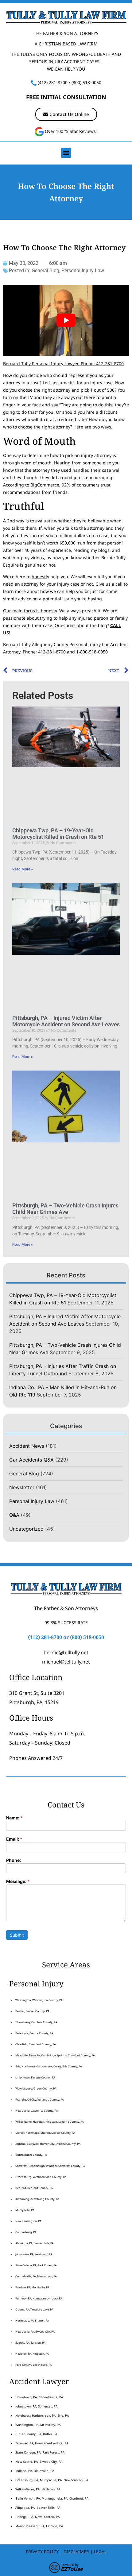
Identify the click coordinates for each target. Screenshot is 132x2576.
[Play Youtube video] (66, 320)
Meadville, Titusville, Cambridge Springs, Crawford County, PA (55, 2055)
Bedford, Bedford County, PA (34, 2188)
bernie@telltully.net (66, 1652)
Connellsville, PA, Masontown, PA (36, 2276)
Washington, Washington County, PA (39, 2000)
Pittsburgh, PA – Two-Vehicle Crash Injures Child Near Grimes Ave (65, 1209)
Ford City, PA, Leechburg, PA (34, 2365)
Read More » (23, 869)
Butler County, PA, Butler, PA (36, 2434)
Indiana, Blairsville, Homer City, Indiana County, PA (48, 2144)
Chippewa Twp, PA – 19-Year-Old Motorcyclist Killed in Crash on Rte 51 (58, 834)
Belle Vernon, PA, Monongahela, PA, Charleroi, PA (52, 2498)
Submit (17, 1935)
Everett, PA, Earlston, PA (30, 2343)
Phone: (14, 1860)
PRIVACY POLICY (42, 2552)
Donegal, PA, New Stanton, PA (37, 2517)
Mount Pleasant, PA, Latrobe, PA (40, 2526)
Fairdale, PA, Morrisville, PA (32, 2287)
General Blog (45, 271)
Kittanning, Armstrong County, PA (37, 2199)
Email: (14, 1839)
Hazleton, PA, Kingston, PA (32, 2354)
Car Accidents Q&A (31, 1460)
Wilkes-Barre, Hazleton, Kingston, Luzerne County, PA (50, 2122)
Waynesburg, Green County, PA (36, 2088)
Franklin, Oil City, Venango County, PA (40, 2100)
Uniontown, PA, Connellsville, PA (39, 2397)
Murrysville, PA (25, 2210)
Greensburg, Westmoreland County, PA (41, 2177)
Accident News (27, 1446)
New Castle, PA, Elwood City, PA (35, 2332)
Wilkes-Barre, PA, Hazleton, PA (38, 2489)
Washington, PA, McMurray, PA (38, 2425)
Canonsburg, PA (26, 2232)
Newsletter (22, 1487)
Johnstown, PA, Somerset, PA (36, 2406)
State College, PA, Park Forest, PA (36, 2265)
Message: (18, 1882)
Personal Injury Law (83, 271)
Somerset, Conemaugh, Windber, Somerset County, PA (50, 2166)
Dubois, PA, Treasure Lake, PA (34, 2309)
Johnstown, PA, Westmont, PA (34, 2254)
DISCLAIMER (76, 2552)
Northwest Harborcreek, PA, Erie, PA (42, 2415)
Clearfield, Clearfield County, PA (36, 2044)
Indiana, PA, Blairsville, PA (35, 2471)
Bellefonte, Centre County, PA (34, 2033)
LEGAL (100, 2552)
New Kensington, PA (28, 2221)
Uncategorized (26, 1529)
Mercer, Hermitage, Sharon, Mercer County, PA (45, 2133)
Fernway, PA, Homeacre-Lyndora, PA (39, 2298)
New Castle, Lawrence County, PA (37, 2111)
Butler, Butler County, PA (31, 2155)
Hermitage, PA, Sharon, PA (32, 2320)
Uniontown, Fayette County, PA (35, 2077)
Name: (14, 1818)
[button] (66, 153)
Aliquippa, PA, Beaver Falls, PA (35, 2243)
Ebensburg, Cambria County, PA (36, 2022)
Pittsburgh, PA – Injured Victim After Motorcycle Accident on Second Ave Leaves (66, 1021)
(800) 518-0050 (86, 82)
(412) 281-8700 (53, 82)
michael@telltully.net (66, 1662)
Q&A (14, 1515)
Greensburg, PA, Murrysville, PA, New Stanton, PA (52, 2480)
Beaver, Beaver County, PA (32, 2011)
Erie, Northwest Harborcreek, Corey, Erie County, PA (49, 2066)
